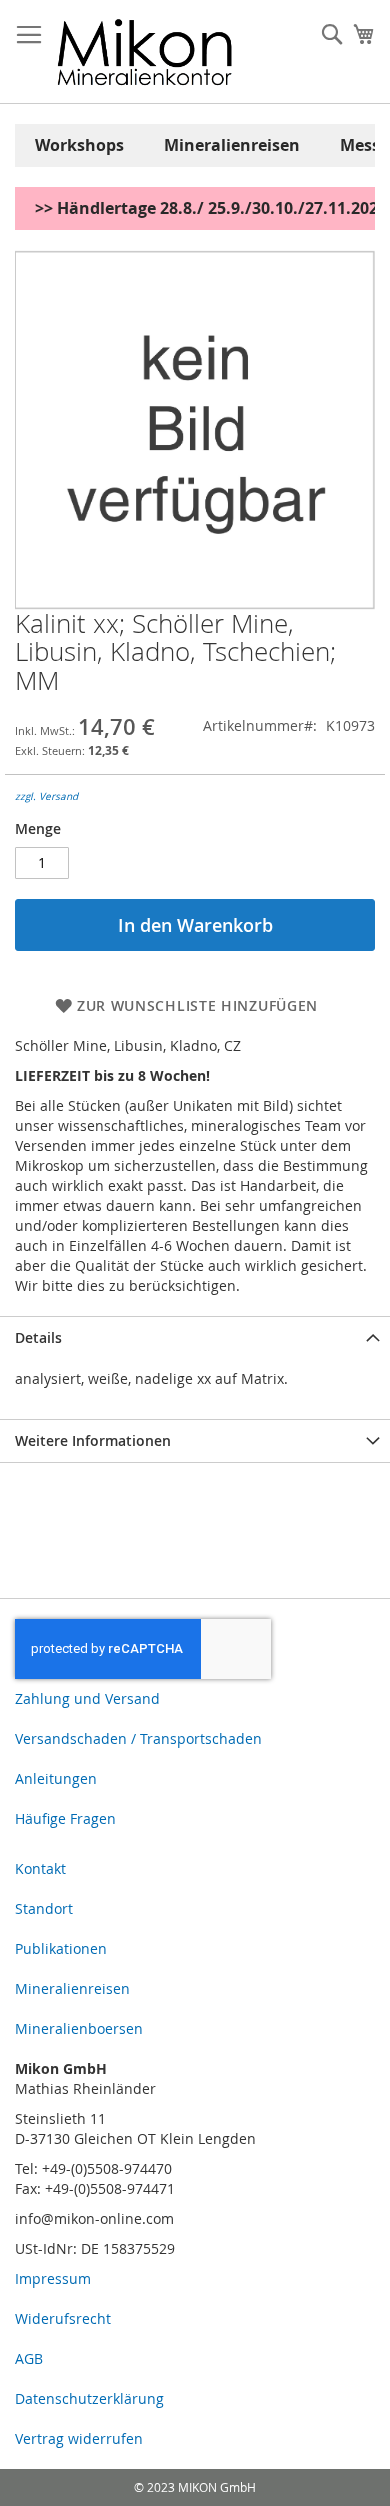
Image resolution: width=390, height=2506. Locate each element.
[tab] (195, 1337)
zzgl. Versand (46, 796)
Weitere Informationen (93, 1440)
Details (38, 1337)
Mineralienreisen (232, 145)
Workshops (79, 145)
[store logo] (145, 52)
